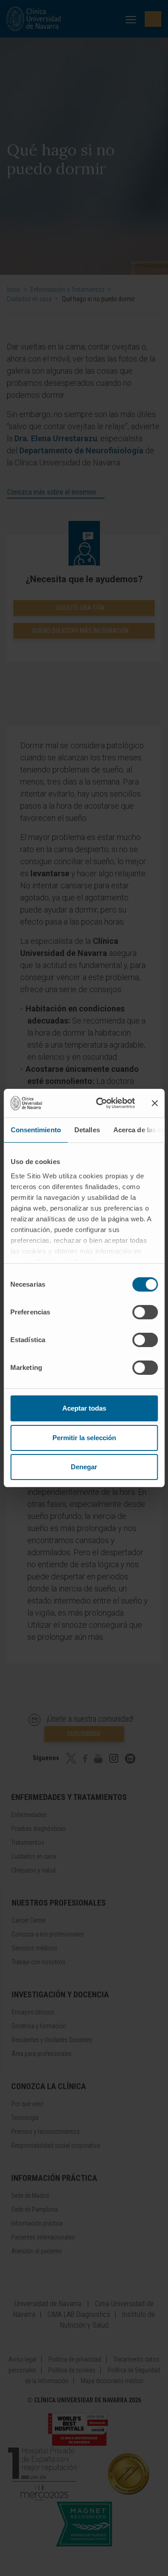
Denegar (84, 1467)
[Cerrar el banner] (155, 1103)
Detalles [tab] (87, 1130)
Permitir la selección (84, 1438)
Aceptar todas (84, 1408)
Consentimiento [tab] (35, 1130)
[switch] (145, 1312)
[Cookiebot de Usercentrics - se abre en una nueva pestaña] (100, 1103)
